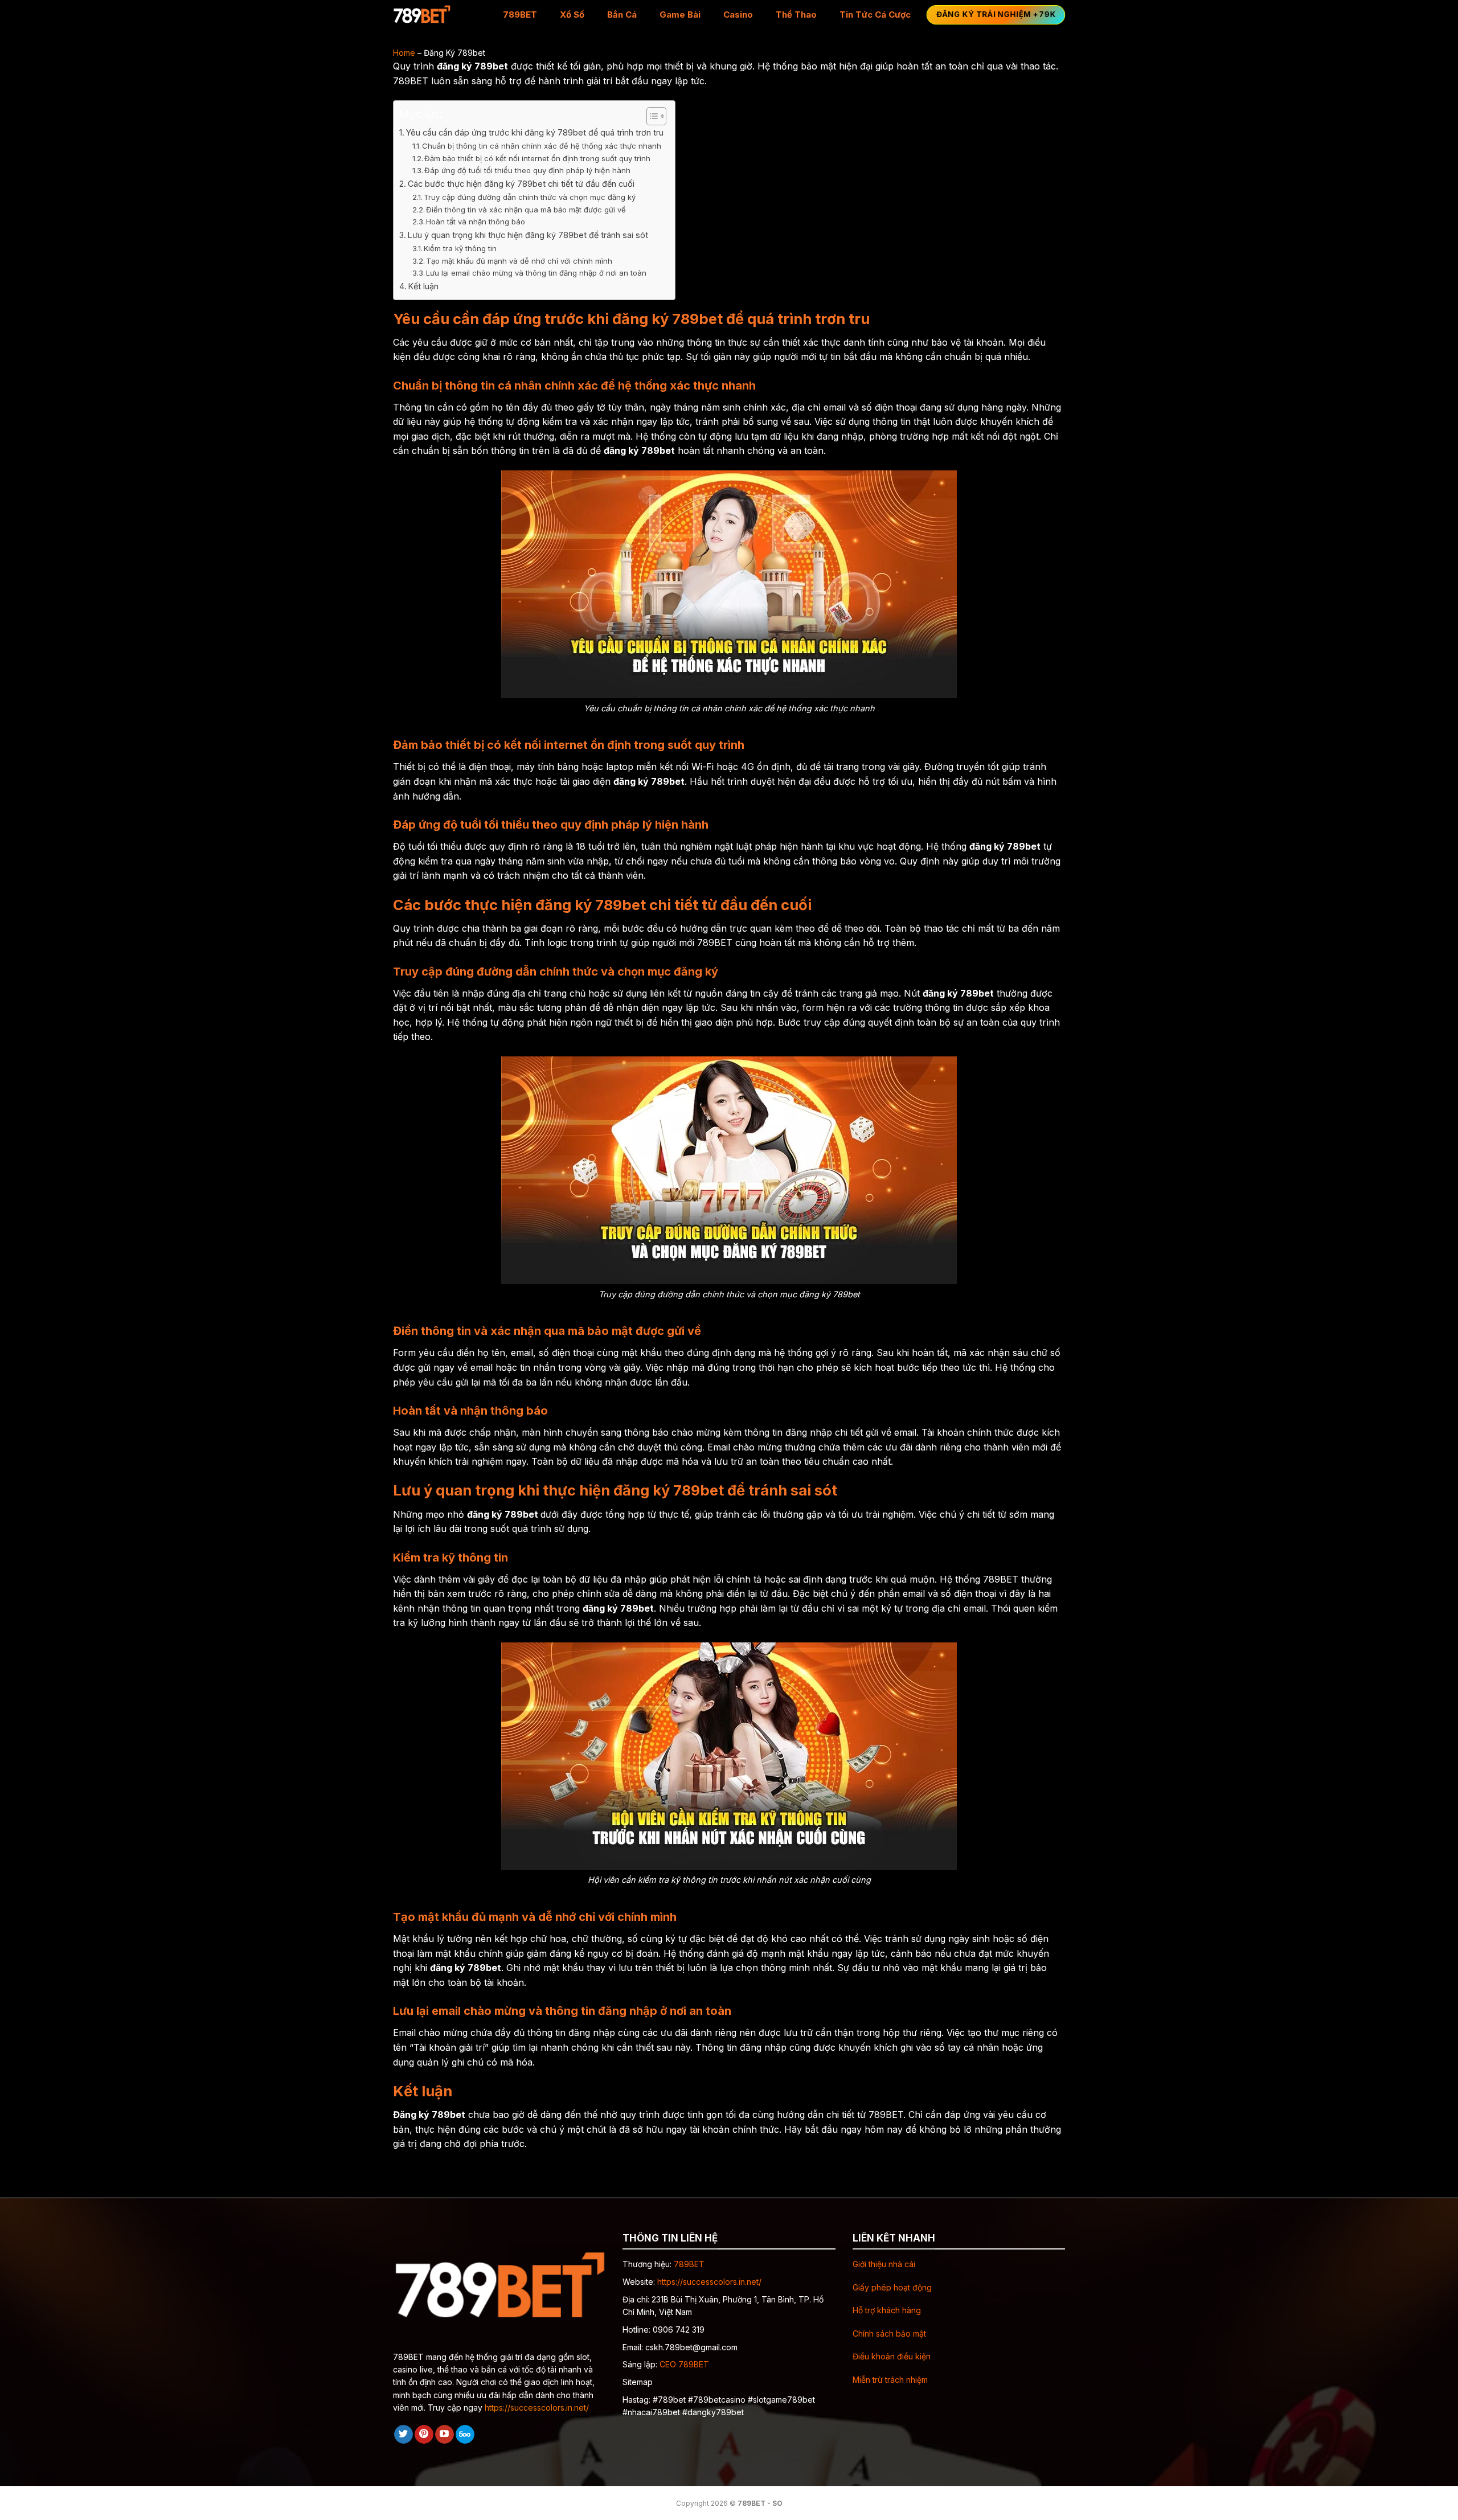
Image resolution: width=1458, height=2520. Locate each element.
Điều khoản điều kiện (892, 2356)
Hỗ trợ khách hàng (887, 2310)
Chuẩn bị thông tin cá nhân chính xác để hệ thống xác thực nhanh (542, 146)
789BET (520, 15)
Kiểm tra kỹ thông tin (460, 248)
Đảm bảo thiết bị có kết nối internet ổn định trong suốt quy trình (537, 158)
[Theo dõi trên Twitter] (404, 2435)
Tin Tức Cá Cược (875, 15)
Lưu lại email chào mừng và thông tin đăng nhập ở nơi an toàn (536, 273)
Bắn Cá (622, 15)
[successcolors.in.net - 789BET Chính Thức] (439, 15)
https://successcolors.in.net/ (537, 2408)
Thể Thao (796, 15)
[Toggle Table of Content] (651, 116)
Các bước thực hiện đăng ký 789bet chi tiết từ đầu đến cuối (521, 184)
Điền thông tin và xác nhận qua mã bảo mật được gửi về (526, 210)
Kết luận (423, 286)
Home (404, 53)
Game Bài (680, 15)
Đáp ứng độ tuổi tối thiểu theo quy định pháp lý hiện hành (527, 170)
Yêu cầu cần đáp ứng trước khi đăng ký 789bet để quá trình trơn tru (535, 132)
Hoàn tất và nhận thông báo (476, 222)
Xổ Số (572, 15)
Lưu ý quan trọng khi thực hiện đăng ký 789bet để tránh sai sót (528, 235)
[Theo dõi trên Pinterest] (424, 2435)
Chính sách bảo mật (889, 2333)
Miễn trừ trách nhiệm (890, 2380)
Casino (738, 15)
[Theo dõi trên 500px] (465, 2435)
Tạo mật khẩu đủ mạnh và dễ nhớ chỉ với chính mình (519, 261)
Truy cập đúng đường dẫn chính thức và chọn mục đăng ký (530, 197)
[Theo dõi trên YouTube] (445, 2435)
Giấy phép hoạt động (892, 2287)
